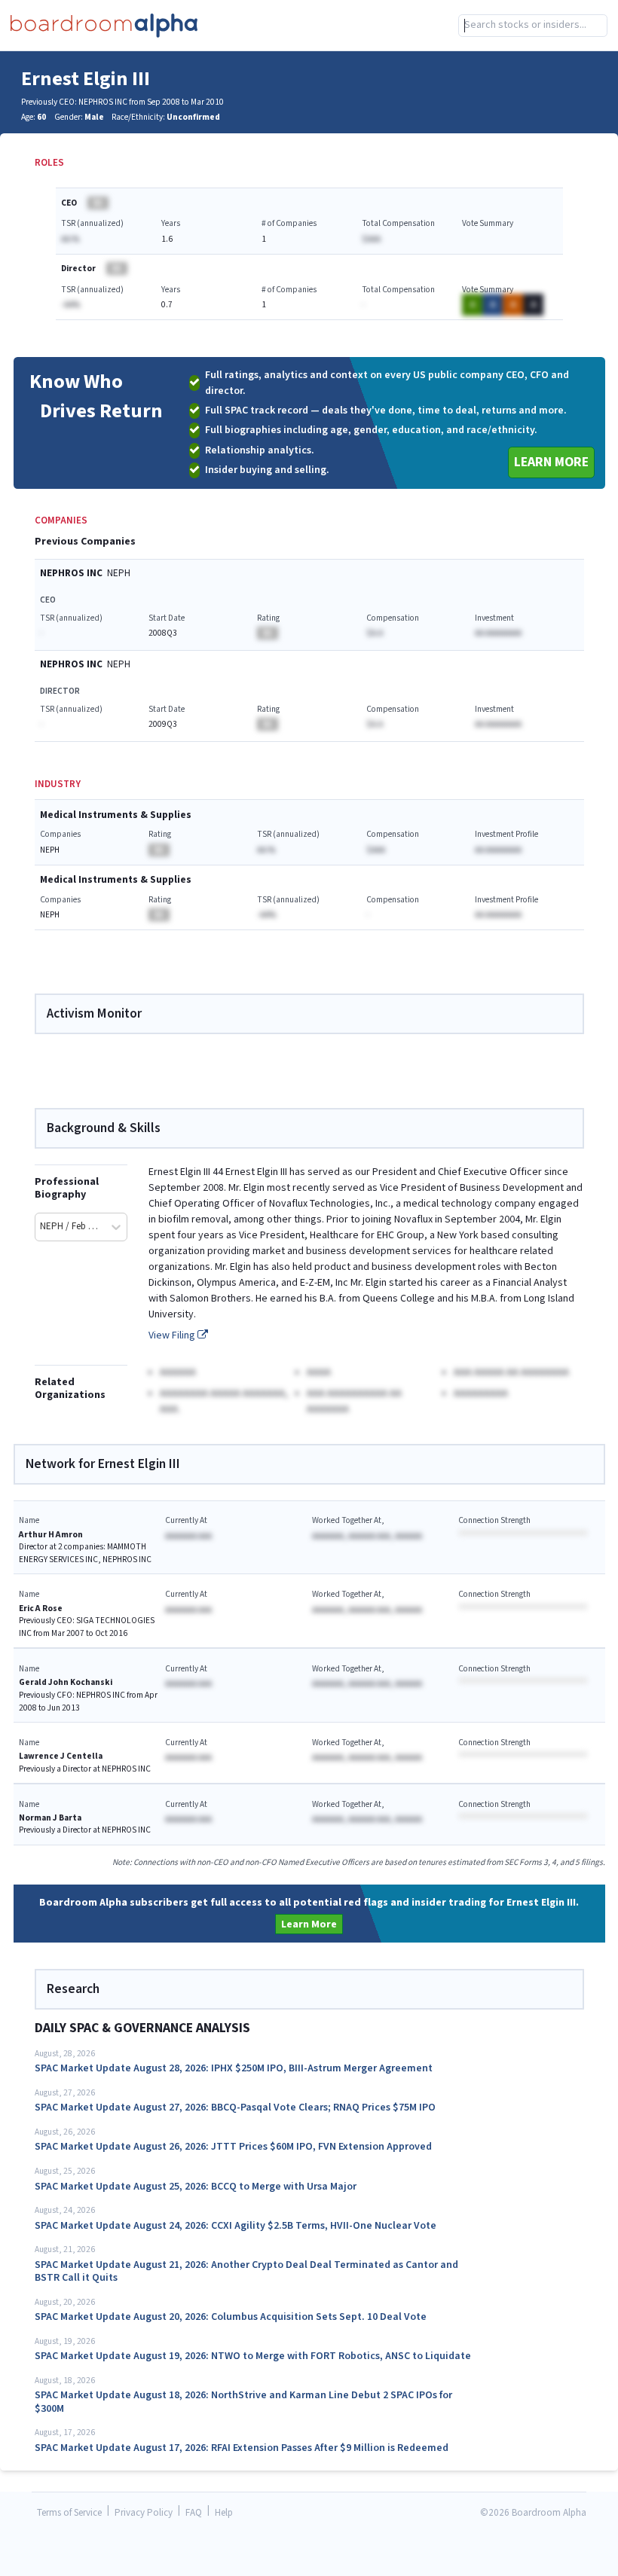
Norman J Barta (50, 1818)
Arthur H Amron (51, 1535)
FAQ (194, 2513)
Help (224, 2513)
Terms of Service (69, 2513)
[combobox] (533, 26)
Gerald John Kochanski (66, 1682)
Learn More (551, 462)
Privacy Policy (144, 2513)
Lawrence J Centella (61, 1756)
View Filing (173, 1335)
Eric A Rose (41, 1608)
